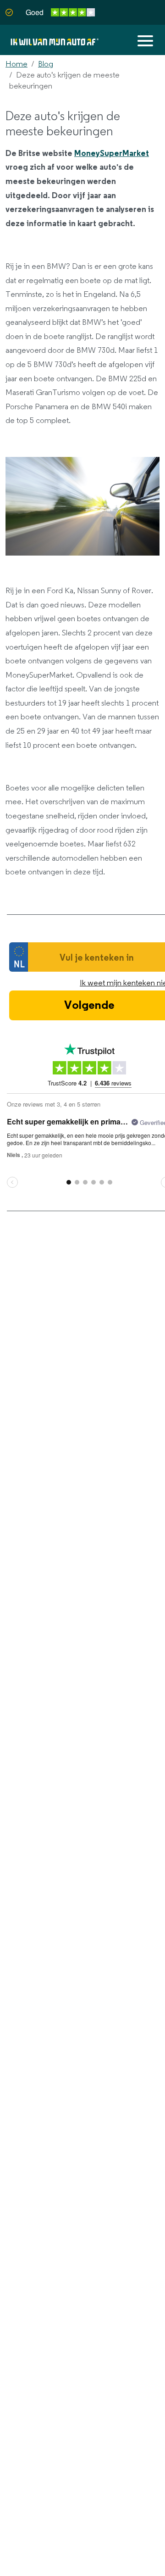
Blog (46, 64)
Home (16, 64)
